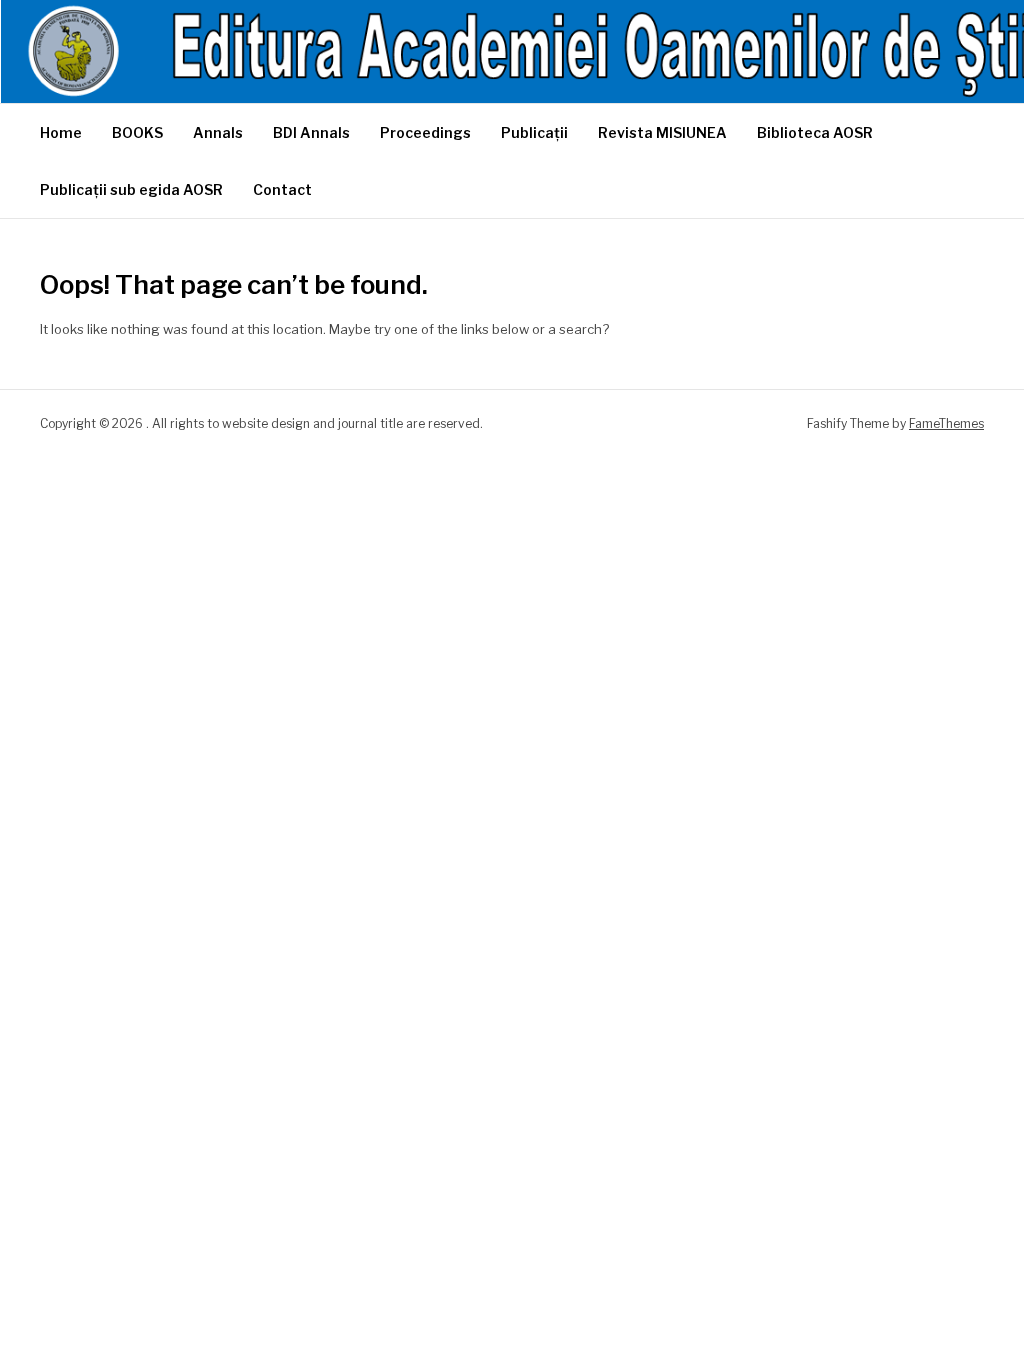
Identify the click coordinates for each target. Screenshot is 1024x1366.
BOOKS (137, 132)
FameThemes (946, 423)
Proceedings (425, 132)
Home (61, 132)
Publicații (534, 132)
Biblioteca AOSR (815, 132)
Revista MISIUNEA (662, 132)
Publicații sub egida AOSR (131, 189)
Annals (218, 132)
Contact (282, 189)
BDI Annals (311, 132)
